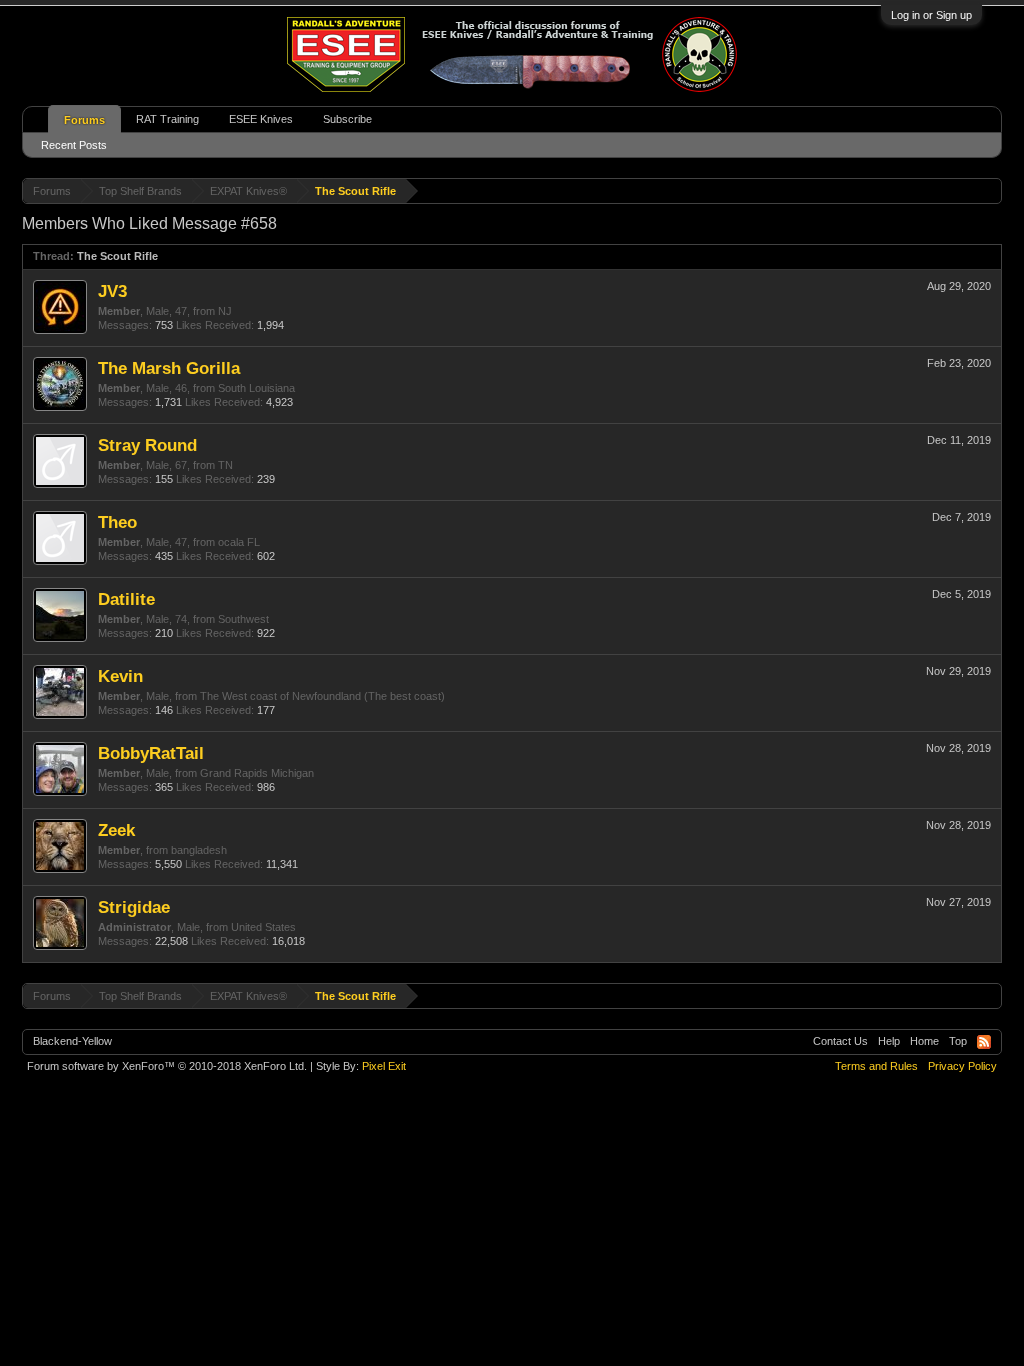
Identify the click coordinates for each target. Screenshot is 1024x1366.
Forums (84, 120)
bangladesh (199, 850)
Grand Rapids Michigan (257, 773)
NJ (225, 311)
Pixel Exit (384, 1066)
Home (924, 1041)
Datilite (126, 599)
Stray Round (147, 445)
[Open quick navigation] (989, 190)
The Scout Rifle (117, 256)
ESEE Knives (261, 119)
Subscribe (347, 119)
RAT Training (167, 119)
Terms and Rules (876, 1066)
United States (263, 927)
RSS (984, 1042)
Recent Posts (74, 145)
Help (889, 1041)
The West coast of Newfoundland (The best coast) (322, 696)
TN (225, 465)
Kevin (120, 676)
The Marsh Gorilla (169, 368)
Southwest (243, 619)
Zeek (116, 830)
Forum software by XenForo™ (167, 1066)
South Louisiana (256, 388)
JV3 (112, 291)
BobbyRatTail (151, 753)
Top (958, 1041)
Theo (117, 522)
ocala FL (239, 542)
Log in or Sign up (931, 15)
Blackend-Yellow (72, 1041)
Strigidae (134, 907)
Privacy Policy (962, 1066)
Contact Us (840, 1041)
